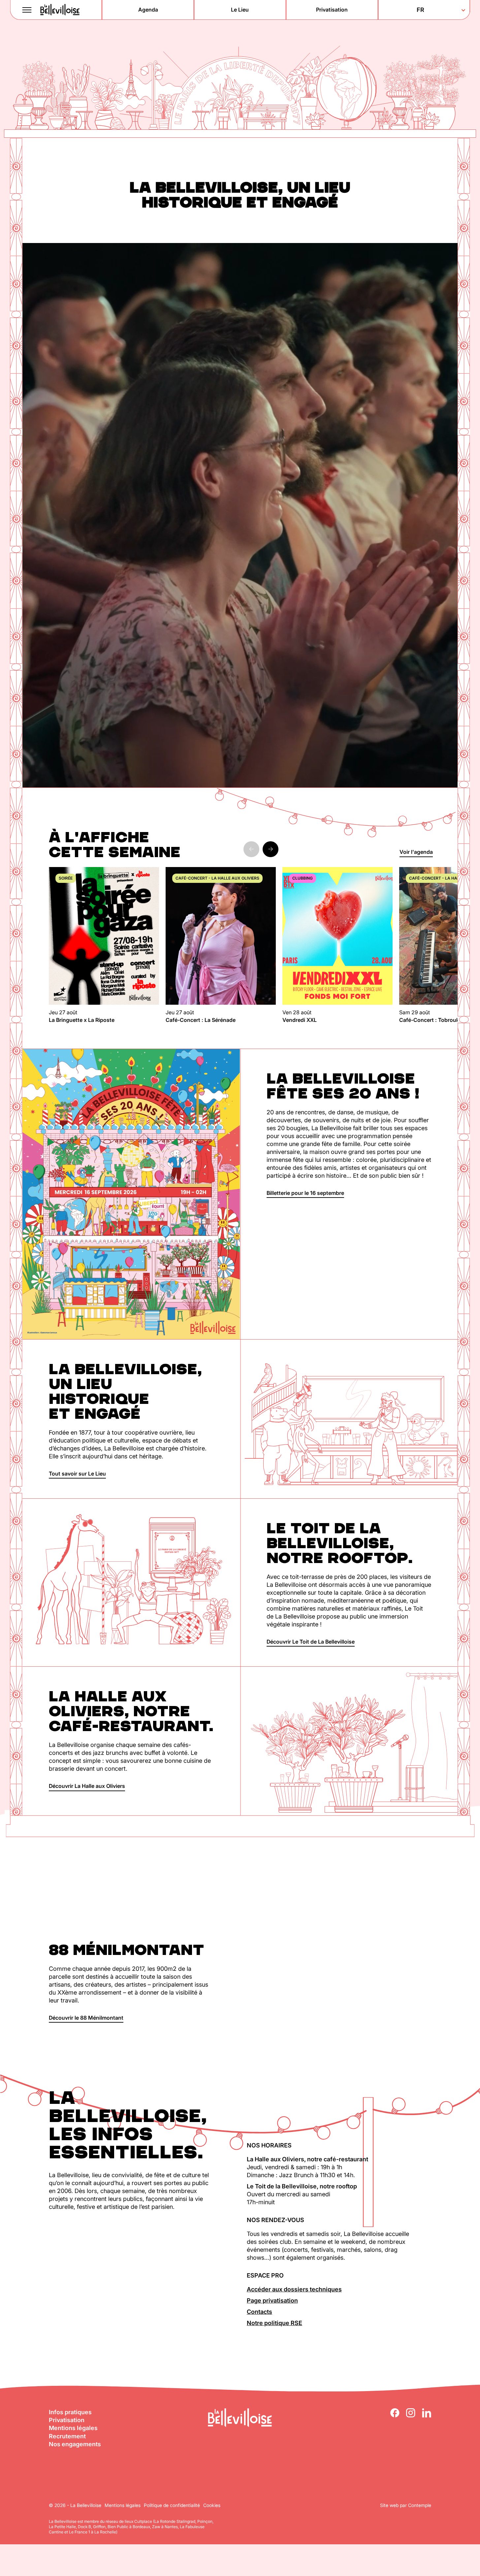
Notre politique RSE (274, 2323)
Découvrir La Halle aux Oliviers (87, 1786)
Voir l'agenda (416, 852)
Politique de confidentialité (172, 2505)
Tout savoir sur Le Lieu (77, 1474)
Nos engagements (75, 2444)
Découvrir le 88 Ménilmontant (86, 2018)
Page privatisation (272, 2300)
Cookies (212, 2505)
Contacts (259, 2312)
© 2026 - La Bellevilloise (75, 2505)
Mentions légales (73, 2428)
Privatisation (67, 2420)
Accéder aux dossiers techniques (294, 2289)
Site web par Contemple (406, 2505)
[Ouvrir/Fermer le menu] (27, 10)
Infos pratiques (70, 2412)
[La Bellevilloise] (60, 10)
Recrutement (67, 2436)
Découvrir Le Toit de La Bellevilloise (311, 1642)
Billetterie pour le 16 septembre (305, 1193)
